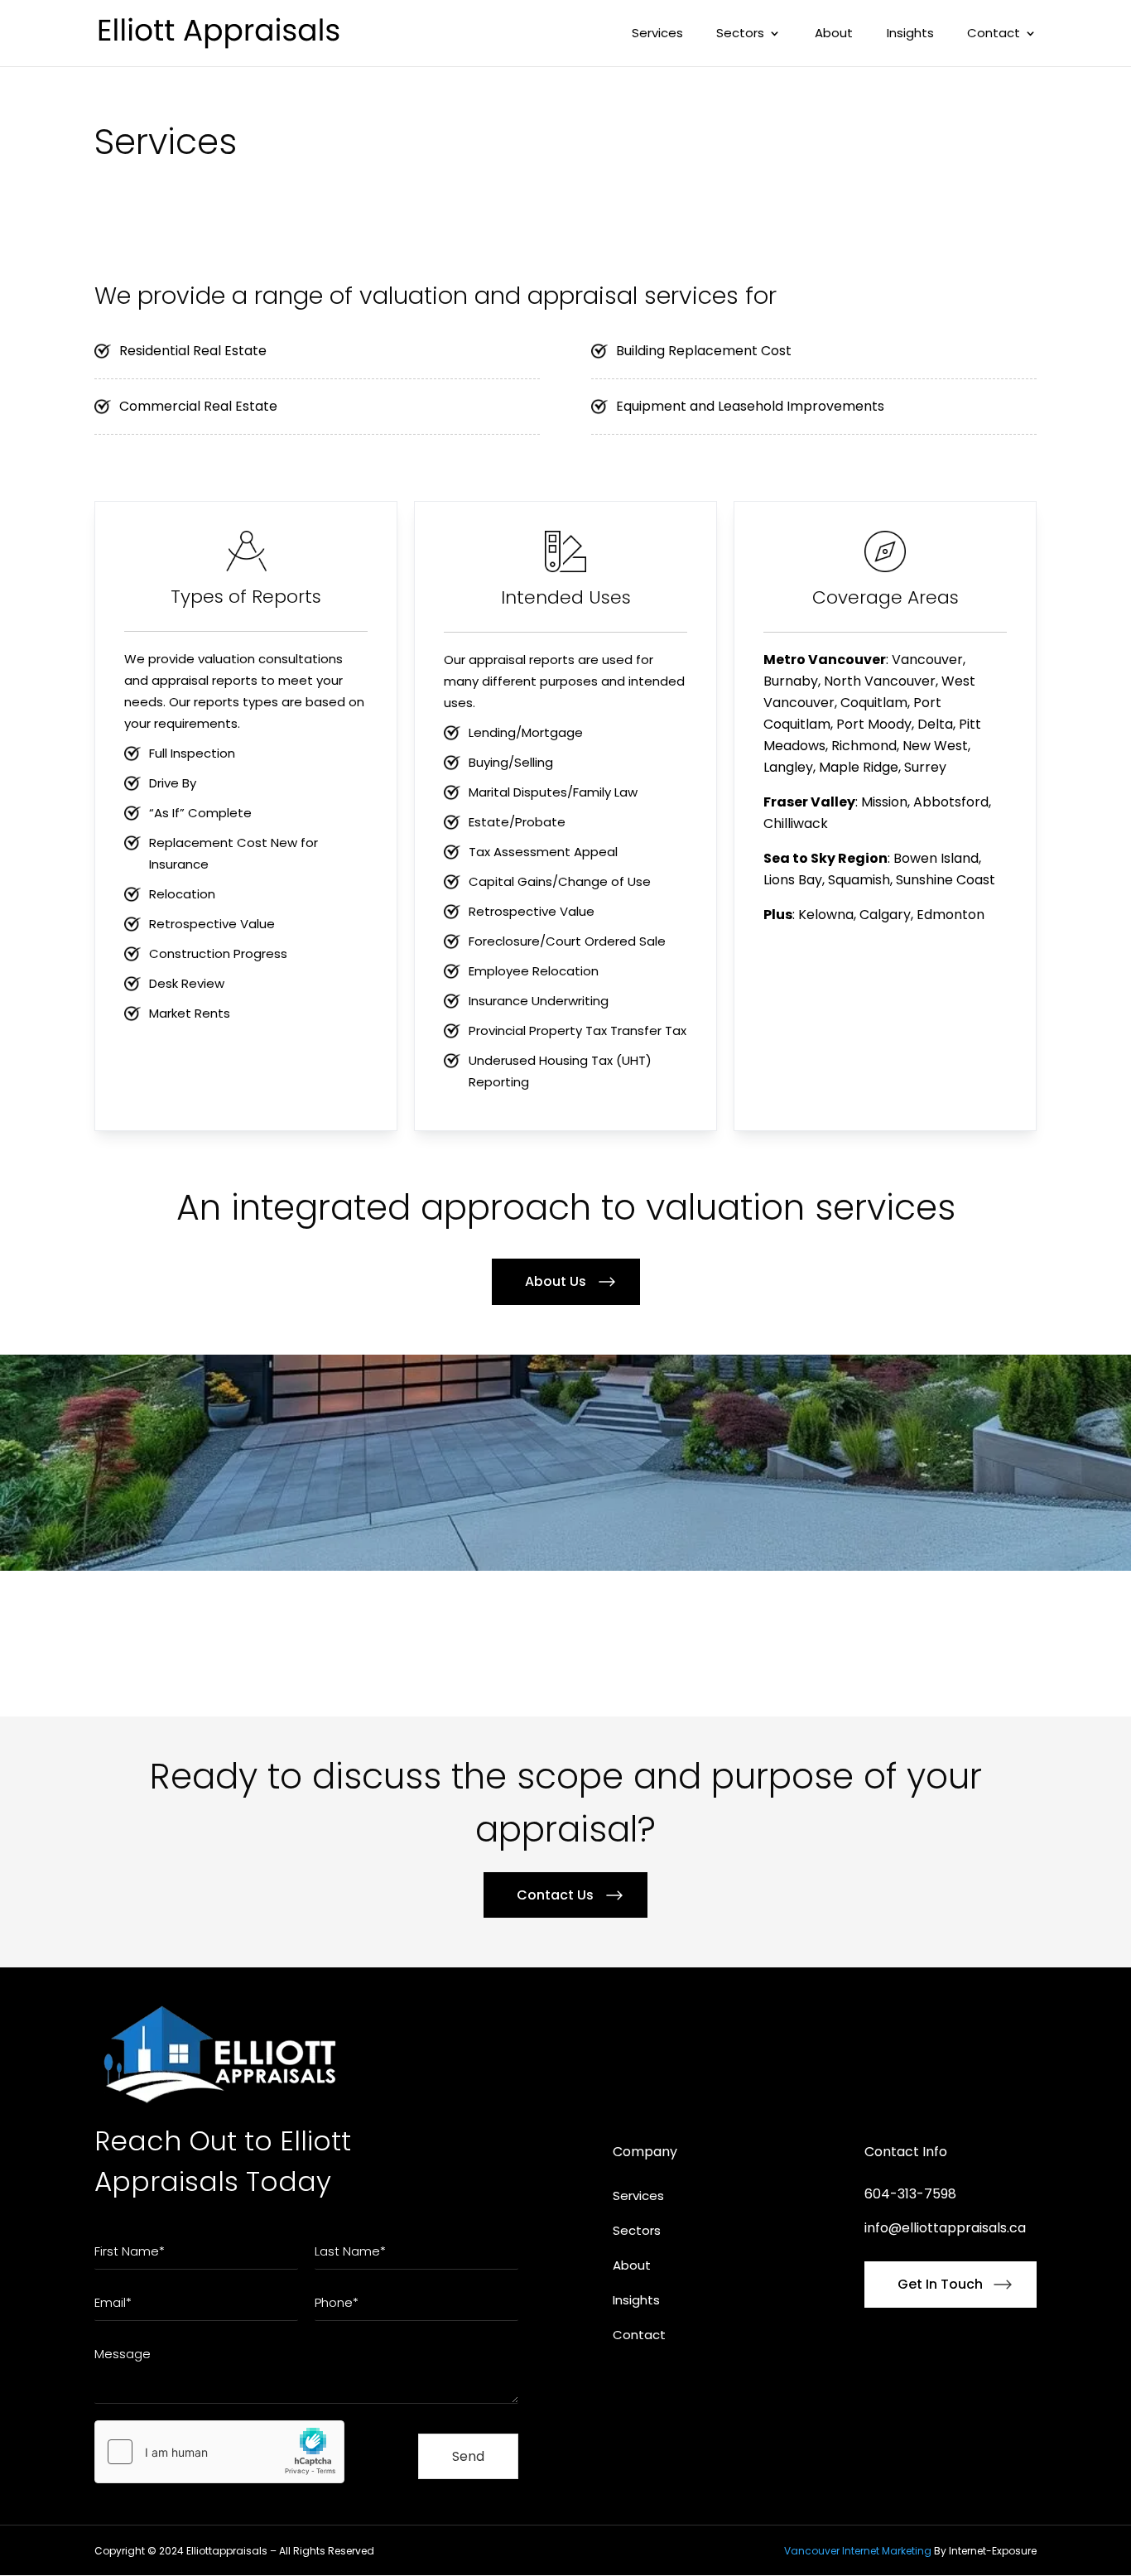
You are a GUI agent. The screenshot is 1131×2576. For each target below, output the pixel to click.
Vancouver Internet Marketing (858, 2551)
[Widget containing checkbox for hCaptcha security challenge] (219, 2452)
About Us (556, 1281)
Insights (910, 34)
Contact (994, 34)
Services (657, 34)
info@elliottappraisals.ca (945, 2228)
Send (468, 2456)
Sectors (740, 34)
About (834, 34)
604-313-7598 (910, 2194)
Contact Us (555, 1895)
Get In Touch (940, 2284)
